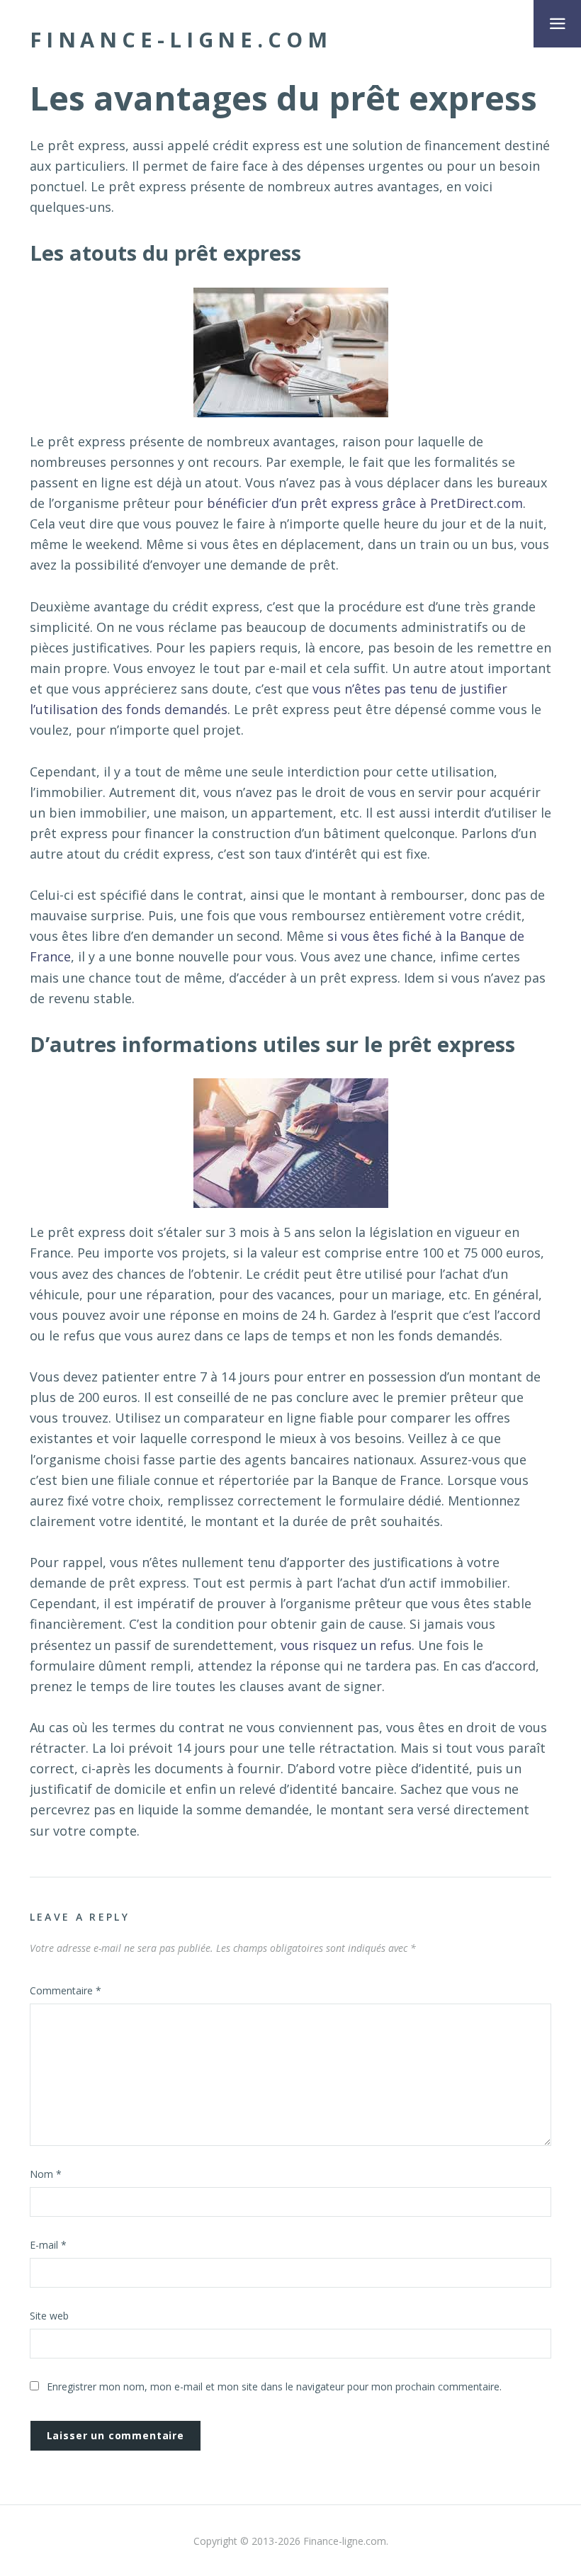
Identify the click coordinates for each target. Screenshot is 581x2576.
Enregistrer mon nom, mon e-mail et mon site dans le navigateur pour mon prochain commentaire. (274, 2386)
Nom (46, 2174)
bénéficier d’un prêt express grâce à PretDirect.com (365, 503)
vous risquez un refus (346, 1645)
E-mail (48, 2245)
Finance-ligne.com (181, 40)
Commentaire (66, 1990)
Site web (49, 2316)
